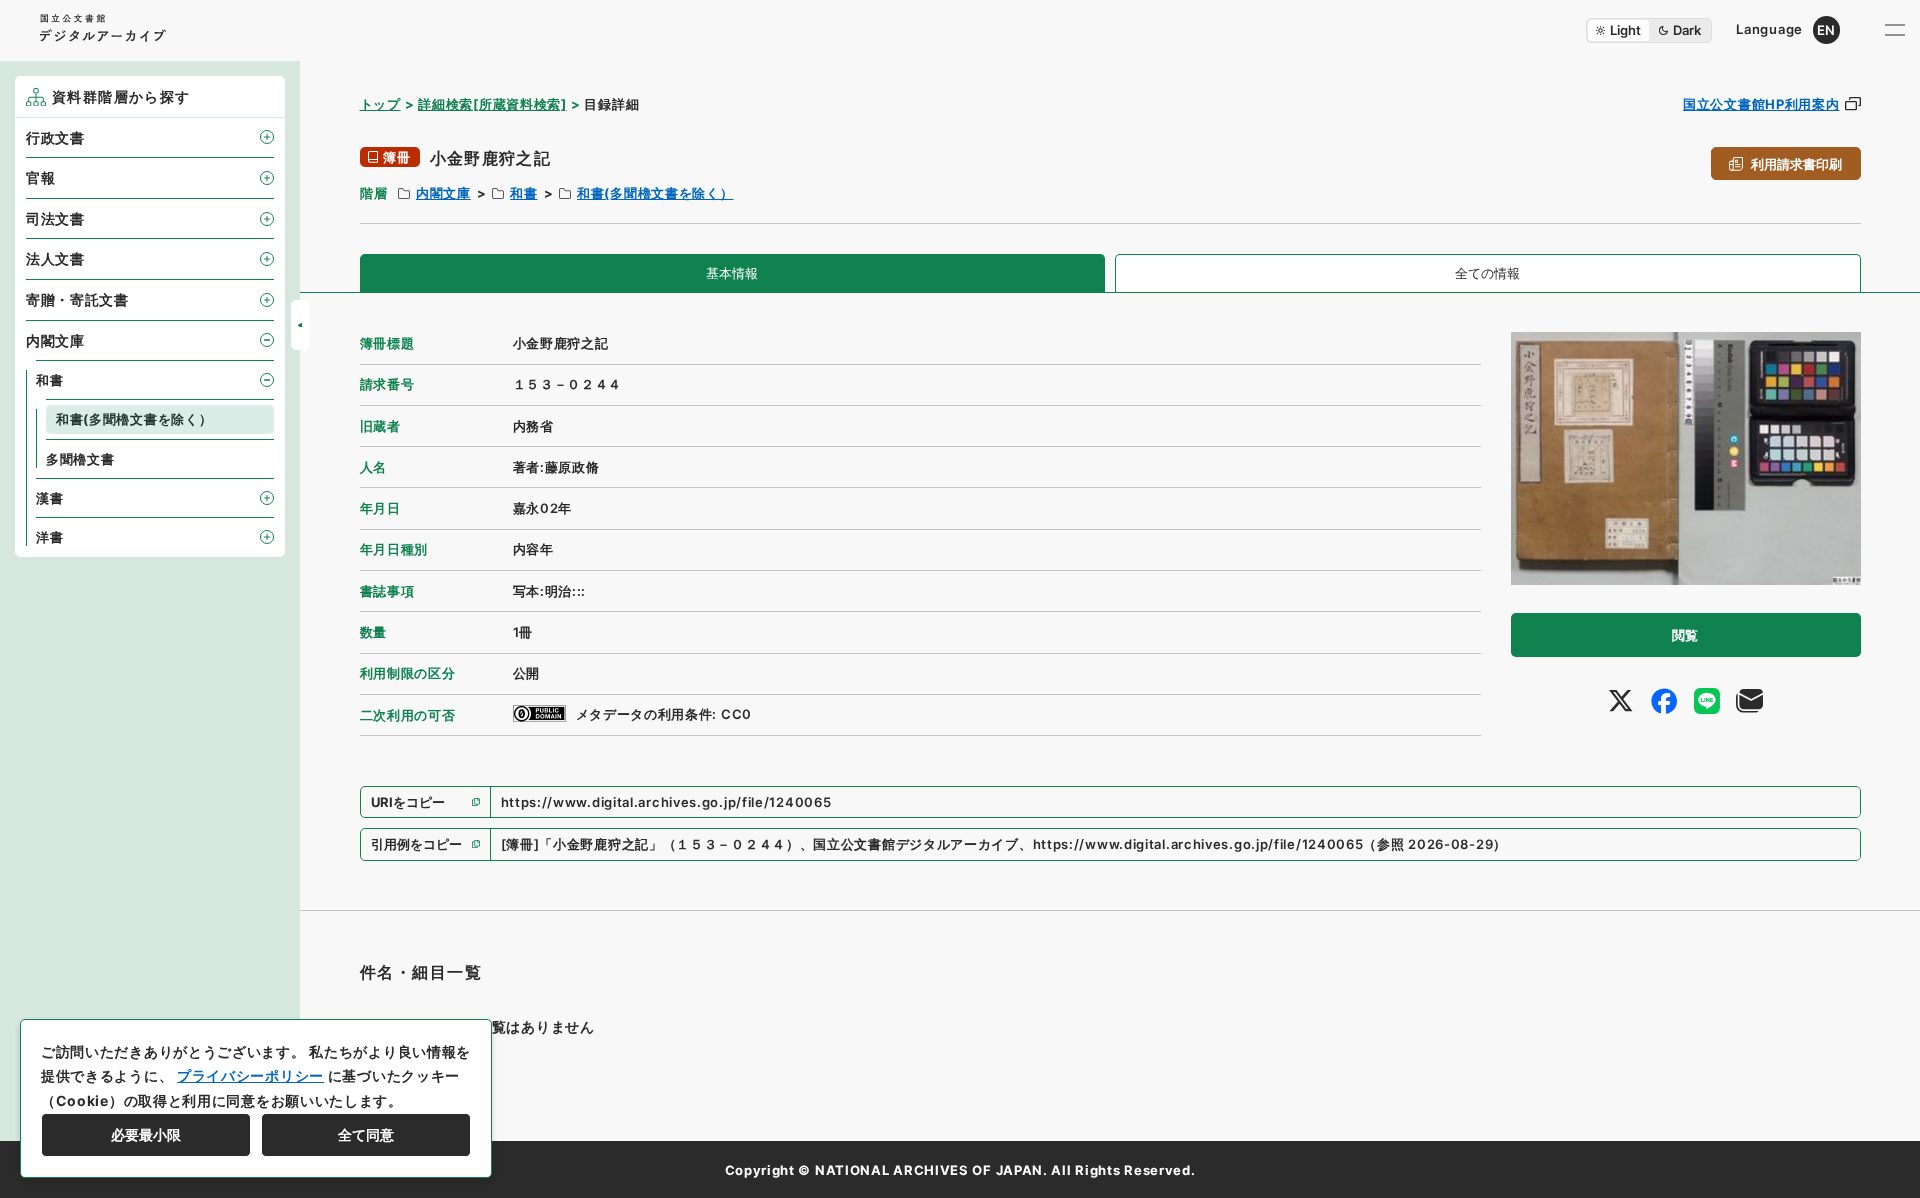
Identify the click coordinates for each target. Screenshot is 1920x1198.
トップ (380, 104)
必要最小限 (146, 1134)
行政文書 (55, 137)
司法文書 (55, 218)
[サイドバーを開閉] (300, 325)
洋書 (49, 537)
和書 (523, 193)
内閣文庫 (443, 193)
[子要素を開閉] (267, 137)
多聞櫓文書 (80, 459)
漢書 (49, 498)
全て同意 (366, 1134)
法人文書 (55, 258)
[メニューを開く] (1895, 30)
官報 (40, 177)
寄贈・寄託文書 (77, 299)
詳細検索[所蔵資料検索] (492, 104)
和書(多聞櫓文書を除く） (655, 193)
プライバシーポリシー (250, 1075)
